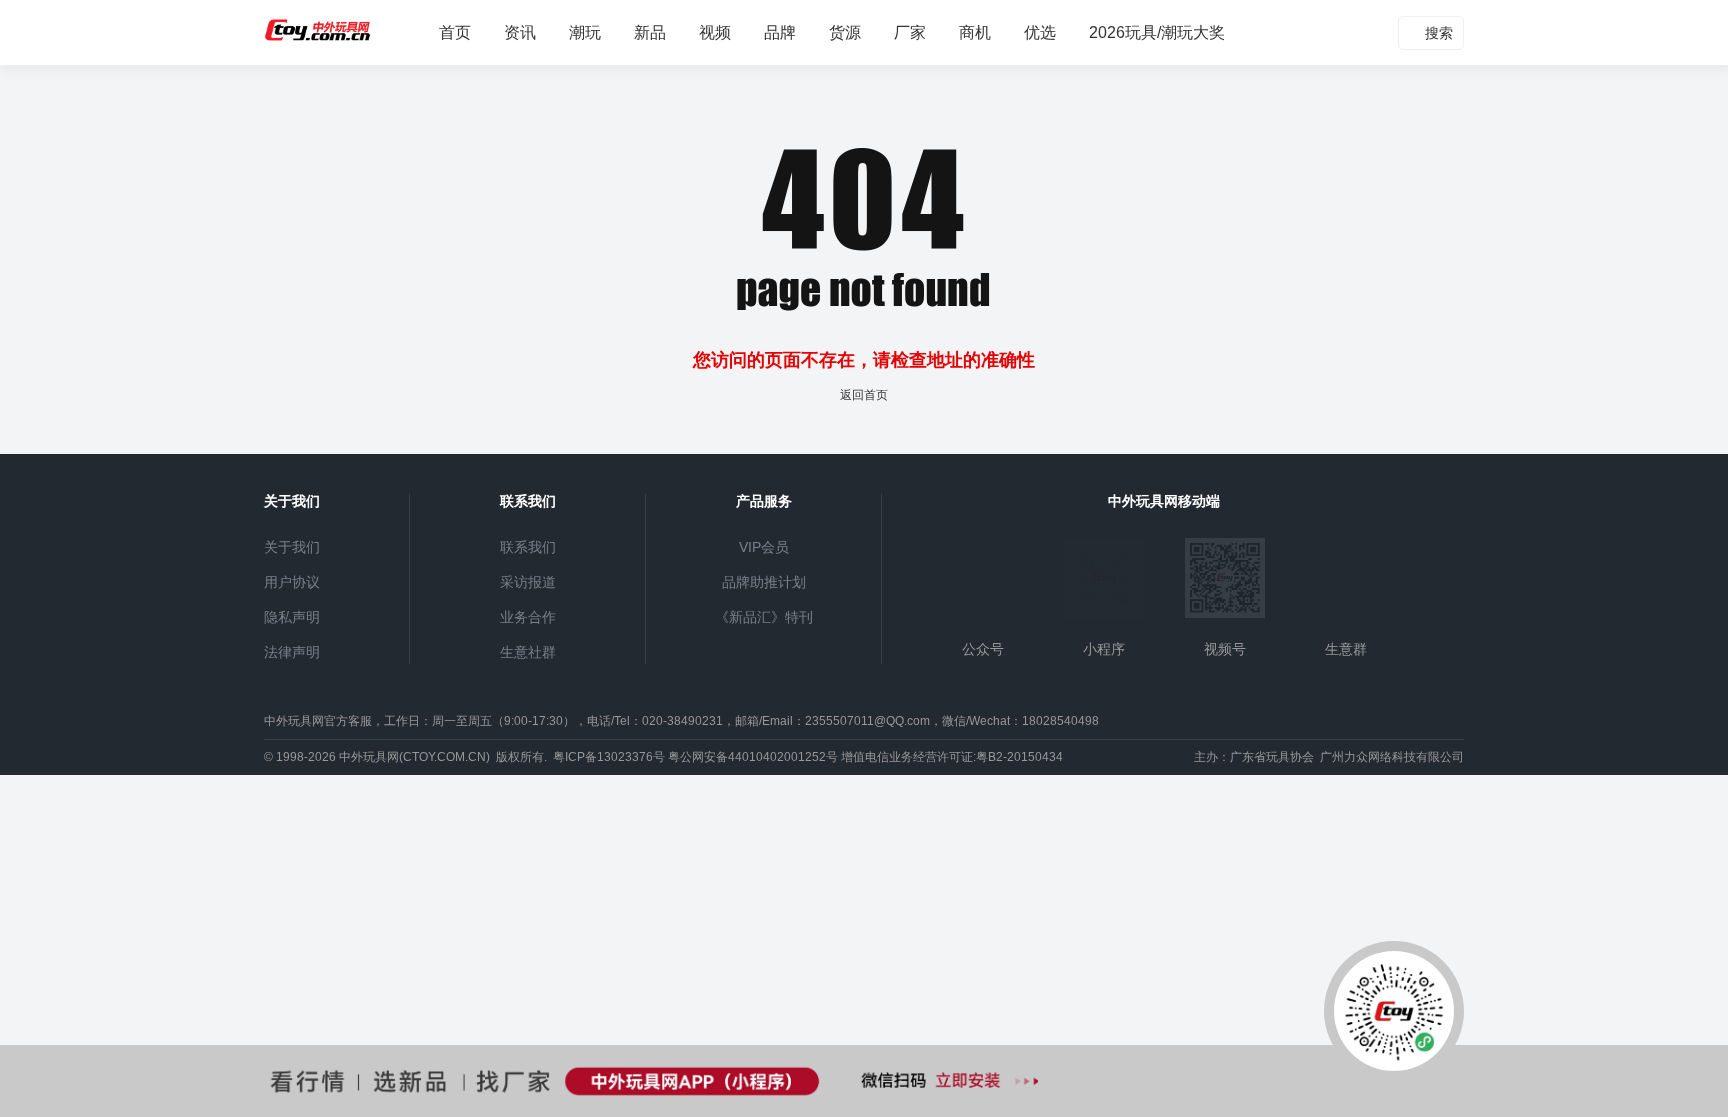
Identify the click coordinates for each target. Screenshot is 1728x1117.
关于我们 (292, 547)
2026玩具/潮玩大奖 (1157, 32)
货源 (845, 32)
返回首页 (864, 395)
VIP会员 (764, 547)
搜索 (1437, 33)
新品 (650, 32)
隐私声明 (292, 617)
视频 (715, 32)
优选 (1040, 32)
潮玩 (585, 32)
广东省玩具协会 (1272, 757)
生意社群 (528, 652)
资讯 (520, 32)
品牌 (780, 32)
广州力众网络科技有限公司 (1392, 757)
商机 (975, 32)
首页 (455, 32)
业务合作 (528, 617)
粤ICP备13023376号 (609, 757)
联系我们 (528, 547)
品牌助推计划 (764, 582)
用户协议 (292, 582)
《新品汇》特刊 (764, 617)
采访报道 (528, 582)
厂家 (910, 32)
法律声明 (292, 652)
